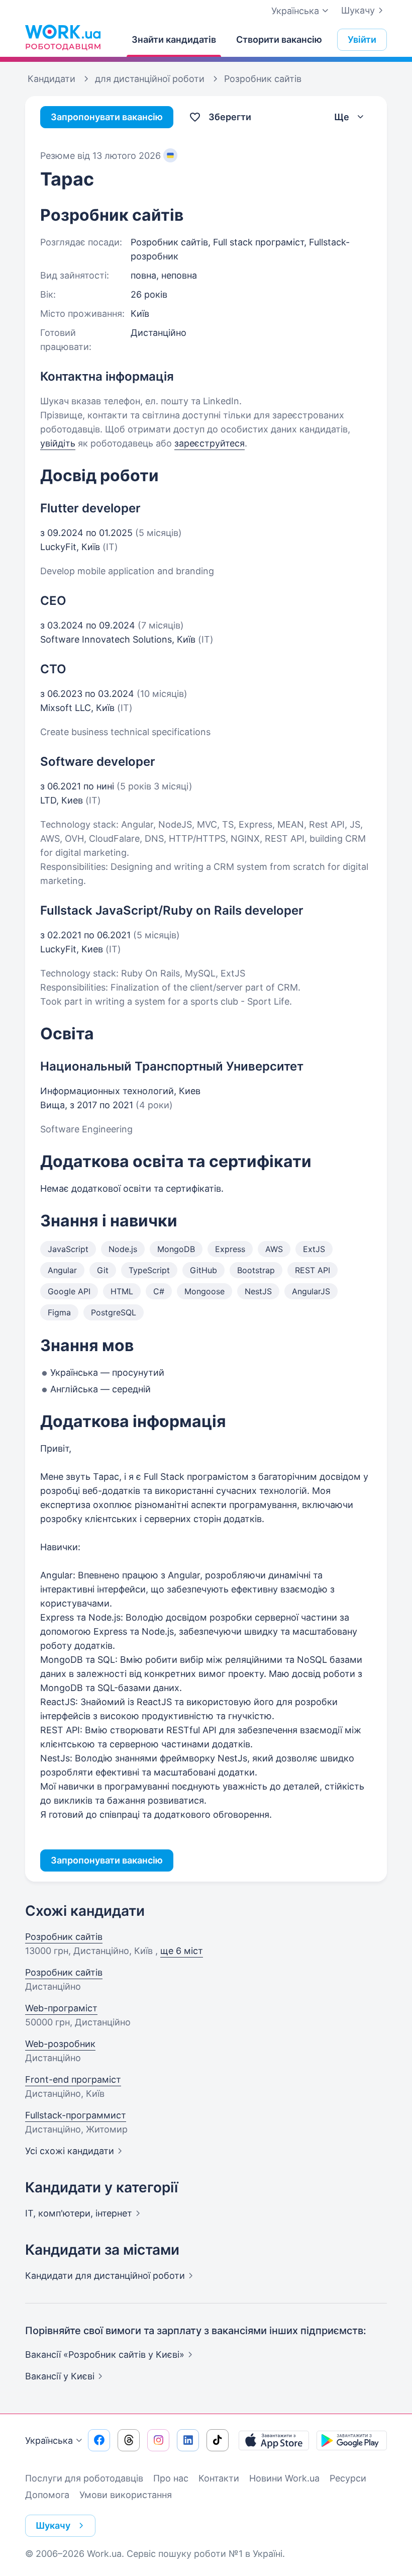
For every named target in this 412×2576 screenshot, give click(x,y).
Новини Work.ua (284, 2478)
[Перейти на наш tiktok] (218, 2440)
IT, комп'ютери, (79, 2213)
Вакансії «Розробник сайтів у (105, 2355)
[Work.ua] (63, 37)
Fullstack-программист (76, 2115)
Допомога (47, 2495)
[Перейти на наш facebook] (99, 2440)
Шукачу (358, 10)
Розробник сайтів (64, 1937)
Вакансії (60, 2376)
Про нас (171, 2478)
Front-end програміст (73, 2079)
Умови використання (126, 2495)
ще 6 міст (182, 1951)
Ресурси (348, 2478)
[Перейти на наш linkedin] (188, 2440)
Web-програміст (61, 2008)
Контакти (219, 2478)
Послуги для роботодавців (84, 2478)
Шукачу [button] (53, 2525)
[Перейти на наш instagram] (158, 2440)
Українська (49, 2440)
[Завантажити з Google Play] (352, 2440)
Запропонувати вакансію (107, 117)
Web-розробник (60, 2044)
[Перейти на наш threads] (129, 2440)
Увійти (362, 39)
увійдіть (58, 443)
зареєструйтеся (210, 443)
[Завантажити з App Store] (274, 2440)
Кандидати (105, 2276)
